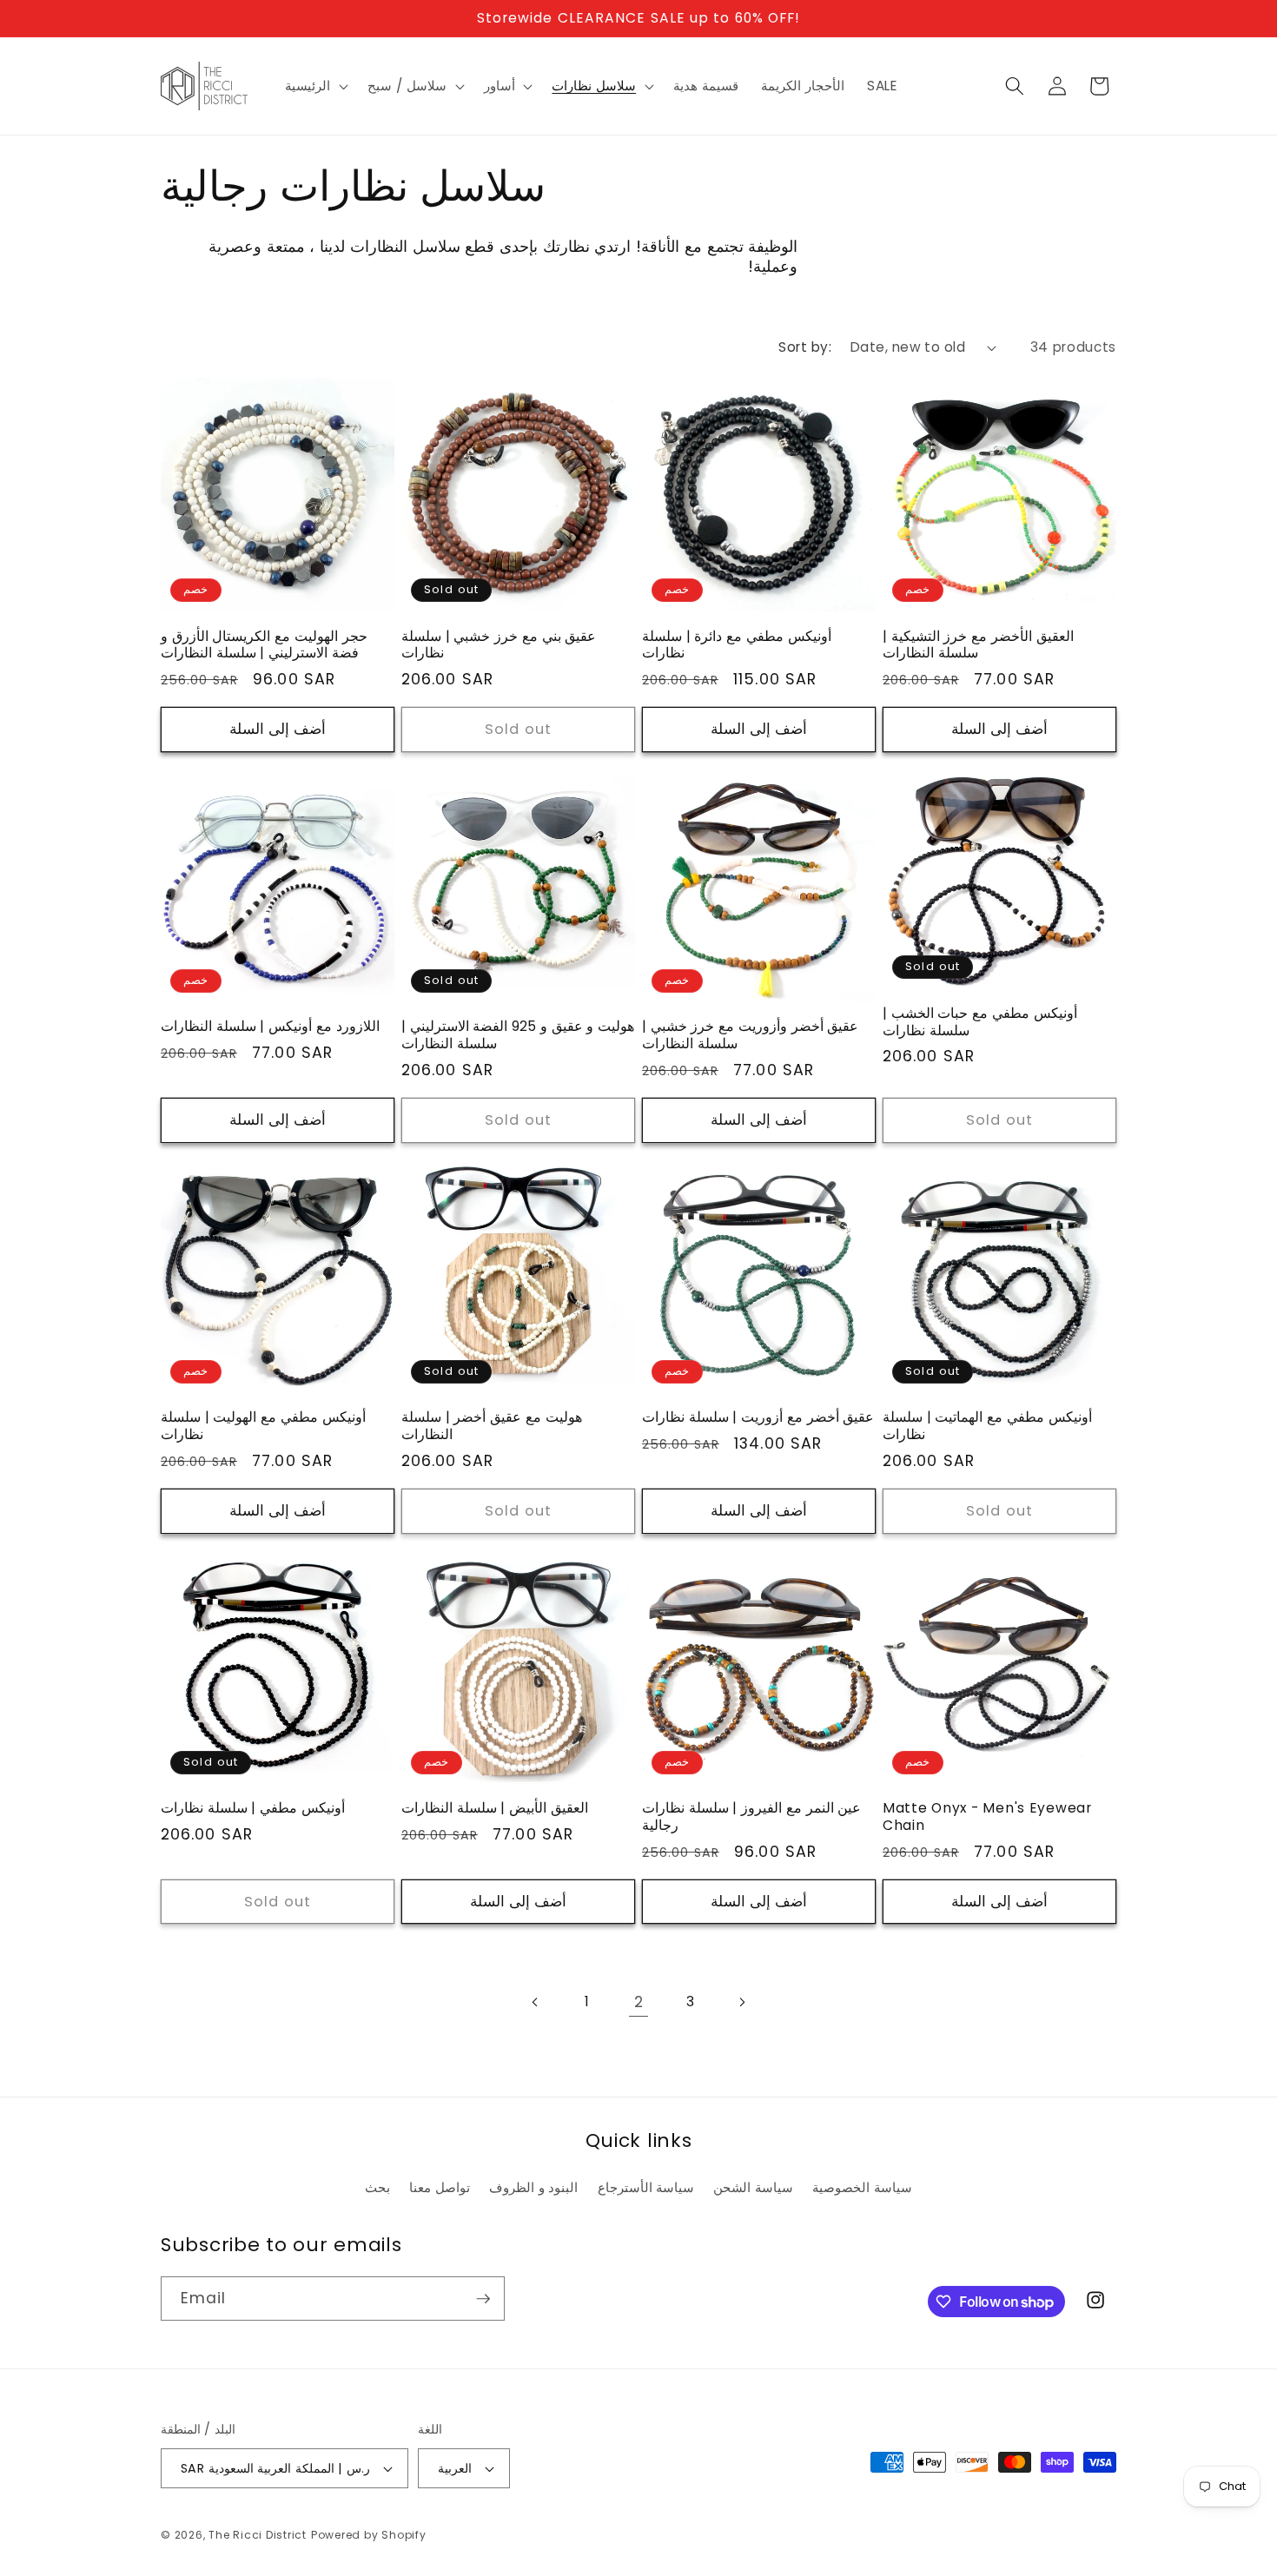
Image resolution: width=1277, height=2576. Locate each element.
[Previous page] (535, 2002)
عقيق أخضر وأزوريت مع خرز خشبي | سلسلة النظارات (750, 1035)
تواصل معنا (440, 2187)
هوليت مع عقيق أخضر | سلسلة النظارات (492, 1426)
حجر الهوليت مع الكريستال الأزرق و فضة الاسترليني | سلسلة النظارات (264, 645)
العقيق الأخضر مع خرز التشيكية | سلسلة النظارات (978, 645)
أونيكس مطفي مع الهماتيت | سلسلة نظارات (987, 1426)
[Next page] (742, 2002)
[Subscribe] (483, 2299)
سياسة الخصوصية (862, 2187)
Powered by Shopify (369, 2535)
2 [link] (639, 2002)
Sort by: (805, 347)
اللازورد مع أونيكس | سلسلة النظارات (270, 1027)
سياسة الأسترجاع (646, 2187)
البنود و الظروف (533, 2187)
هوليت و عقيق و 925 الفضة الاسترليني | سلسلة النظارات (518, 1035)
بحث (377, 2187)
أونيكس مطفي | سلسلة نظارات (253, 1808)
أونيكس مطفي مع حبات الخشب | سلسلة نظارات (980, 1022)
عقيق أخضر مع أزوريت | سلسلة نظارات (758, 1417)
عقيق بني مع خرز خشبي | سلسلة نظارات (499, 645)
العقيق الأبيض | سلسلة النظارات (495, 1808)
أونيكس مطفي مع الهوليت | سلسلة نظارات (263, 1426)
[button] (315, 86)
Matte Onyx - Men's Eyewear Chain (987, 1817)
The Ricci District (258, 2535)
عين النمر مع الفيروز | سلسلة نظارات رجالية (751, 1817)
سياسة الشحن (753, 2187)
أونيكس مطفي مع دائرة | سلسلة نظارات (737, 645)
